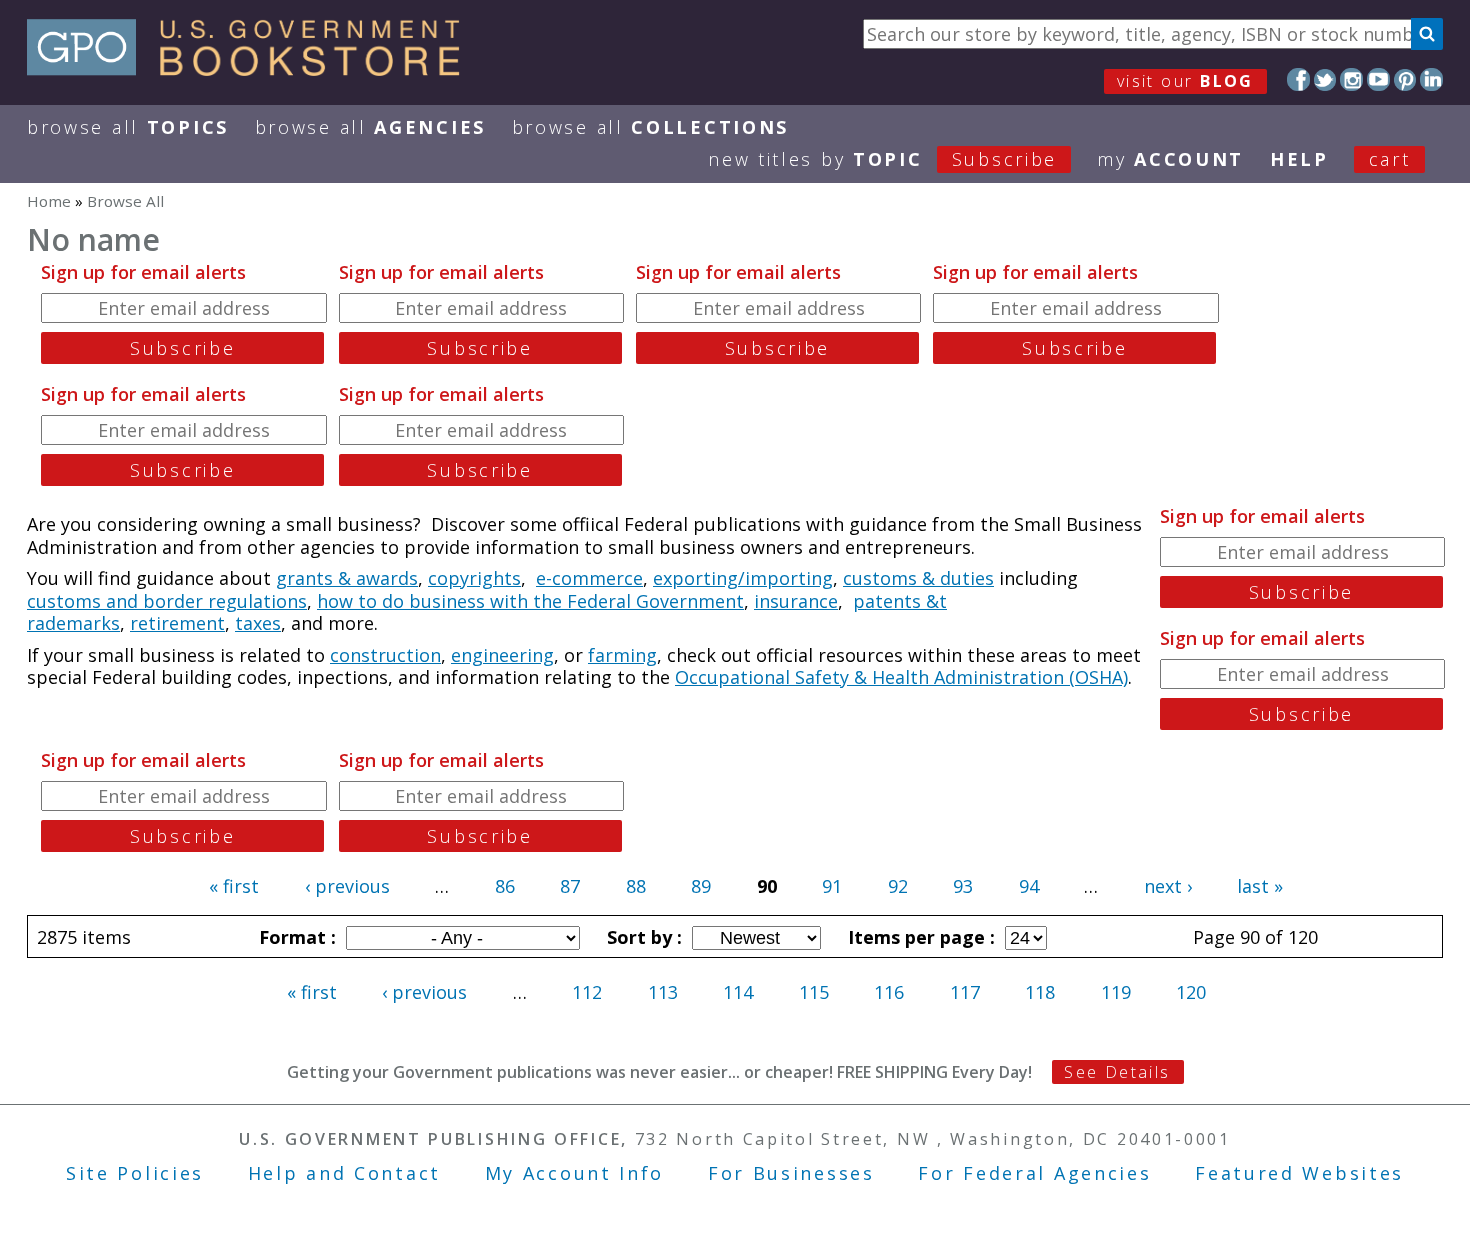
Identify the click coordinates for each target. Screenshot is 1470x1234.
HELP (1299, 159)
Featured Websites (1299, 1173)
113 (663, 992)
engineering (502, 655)
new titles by (882, 159)
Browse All (128, 127)
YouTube (1378, 79)
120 (1191, 992)
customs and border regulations (167, 601)
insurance (796, 601)
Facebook (1298, 79)
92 (898, 886)
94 (1029, 886)
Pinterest (1405, 79)
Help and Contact (344, 1173)
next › (1168, 886)
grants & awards (347, 578)
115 (814, 992)
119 (1116, 992)
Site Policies (135, 1173)
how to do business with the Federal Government (530, 601)
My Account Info (575, 1173)
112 (587, 992)
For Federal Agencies (1034, 1173)
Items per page (919, 937)
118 (1040, 992)
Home (49, 201)
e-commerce (589, 578)
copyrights (474, 578)
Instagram (1351, 79)
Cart (1390, 159)
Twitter (1325, 79)
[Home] (252, 69)
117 (965, 992)
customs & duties (918, 578)
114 (738, 992)
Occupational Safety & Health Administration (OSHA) (901, 677)
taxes (258, 623)
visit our (1185, 81)
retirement (177, 623)
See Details (1117, 1072)
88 (636, 886)
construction (385, 655)
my (1170, 159)
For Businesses (791, 1173)
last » (1260, 886)
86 (505, 886)
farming (622, 655)
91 (832, 886)
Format (295, 937)
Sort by (642, 937)
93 (963, 886)
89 (701, 886)
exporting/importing (743, 578)
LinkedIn (1431, 79)
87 (570, 886)
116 (889, 992)
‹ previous (347, 886)
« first (234, 886)
